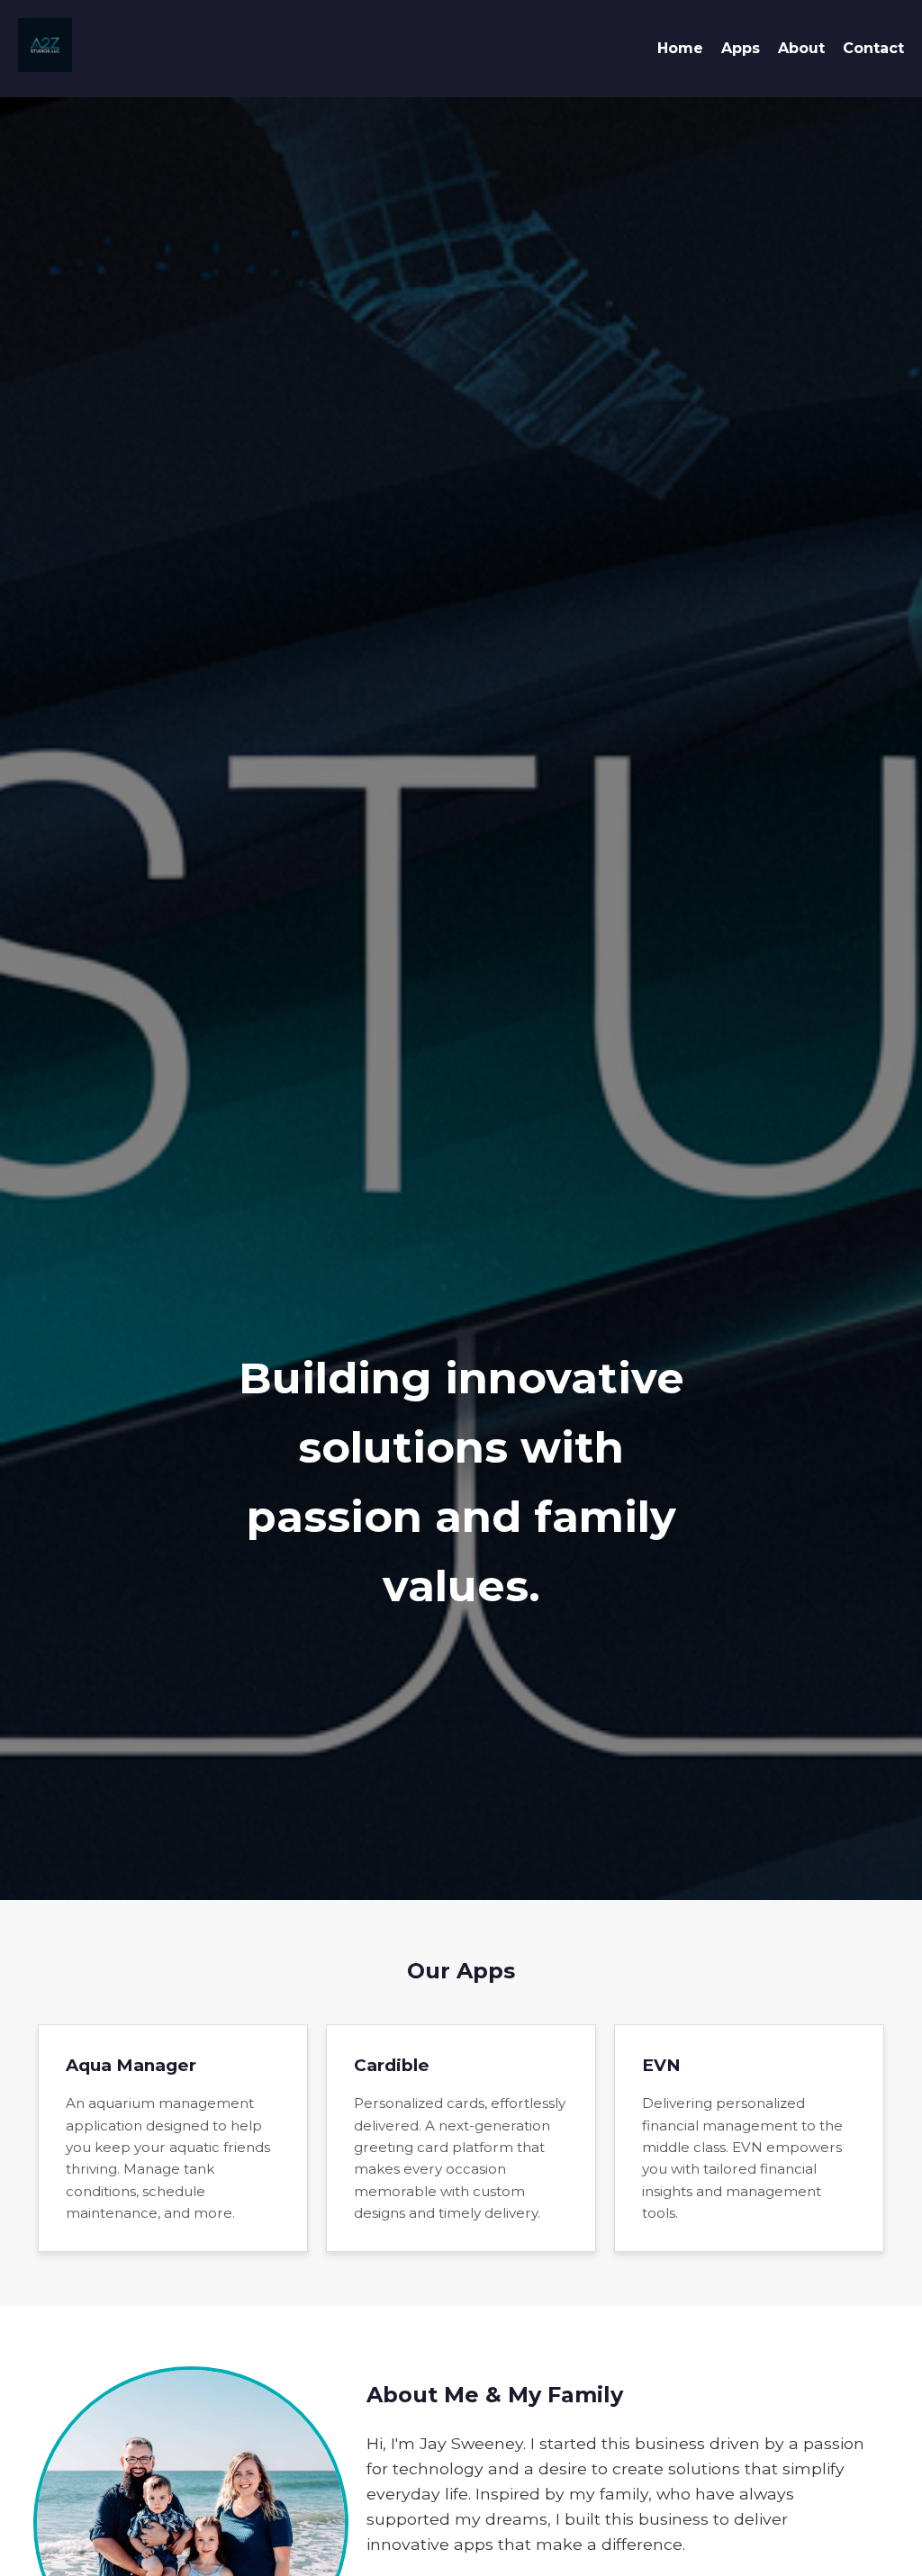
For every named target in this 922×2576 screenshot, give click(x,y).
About (801, 48)
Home (680, 48)
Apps (741, 48)
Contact (873, 48)
